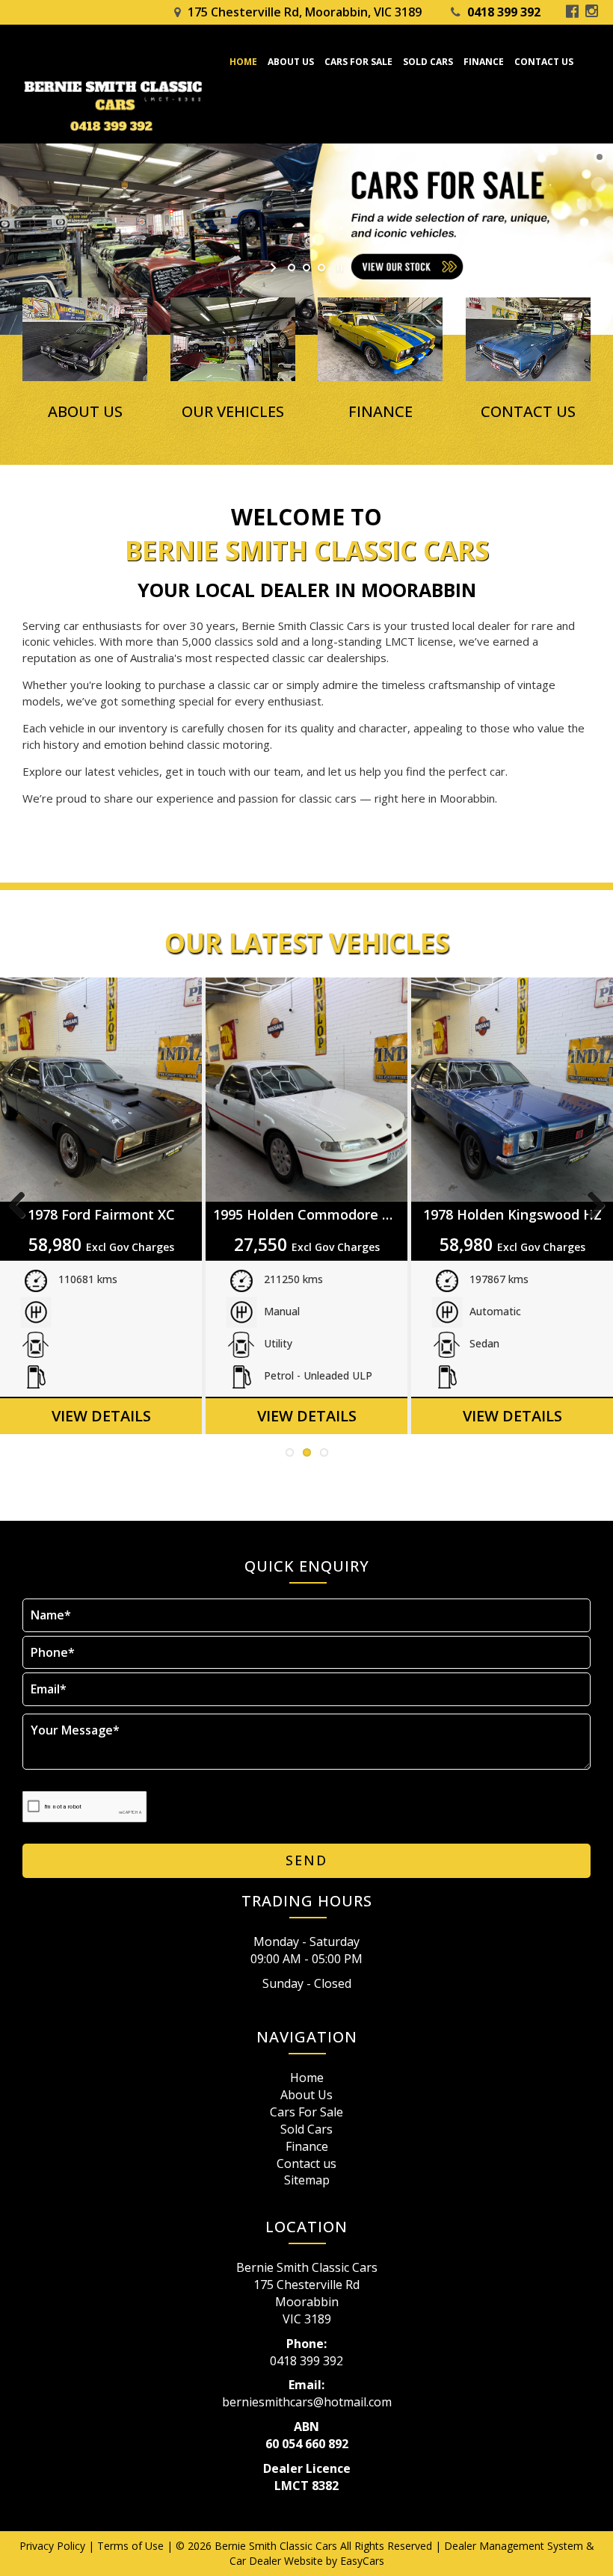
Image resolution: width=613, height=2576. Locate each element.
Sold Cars (428, 62)
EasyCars (362, 2561)
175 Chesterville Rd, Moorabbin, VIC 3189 (305, 12)
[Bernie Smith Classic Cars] (120, 106)
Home (243, 62)
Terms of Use (132, 2546)
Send (306, 1860)
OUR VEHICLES (233, 412)
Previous (22, 1206)
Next (591, 1206)
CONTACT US (528, 412)
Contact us (544, 62)
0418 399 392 (504, 12)
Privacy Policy (54, 2546)
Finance (484, 62)
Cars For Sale (358, 62)
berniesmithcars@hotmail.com (307, 2402)
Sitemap (307, 2180)
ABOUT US (85, 412)
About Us (291, 62)
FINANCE (381, 412)
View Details (101, 1416)
